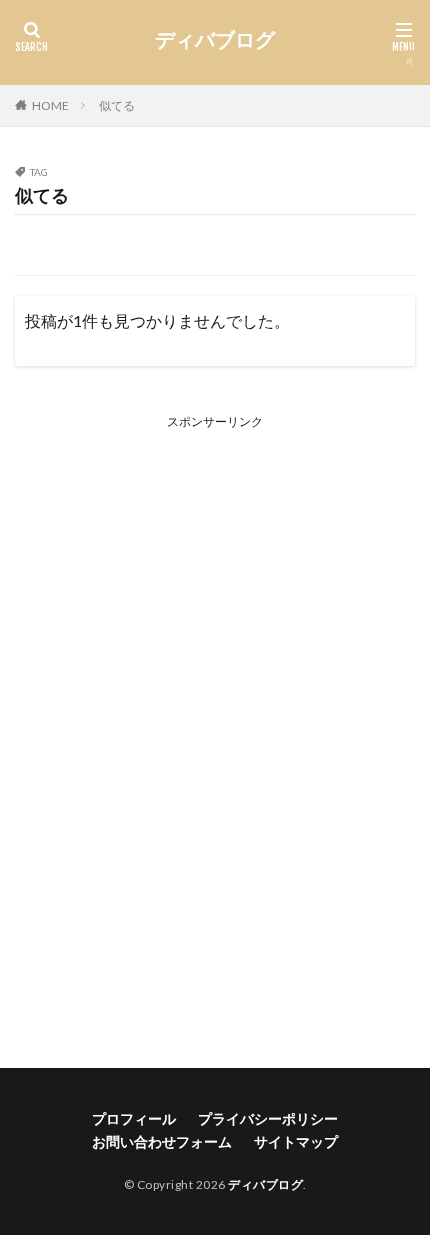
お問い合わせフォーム (162, 1141)
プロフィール (134, 1118)
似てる (117, 105)
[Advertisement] (215, 728)
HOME (50, 105)
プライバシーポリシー (268, 1118)
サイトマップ (296, 1141)
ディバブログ (215, 39)
